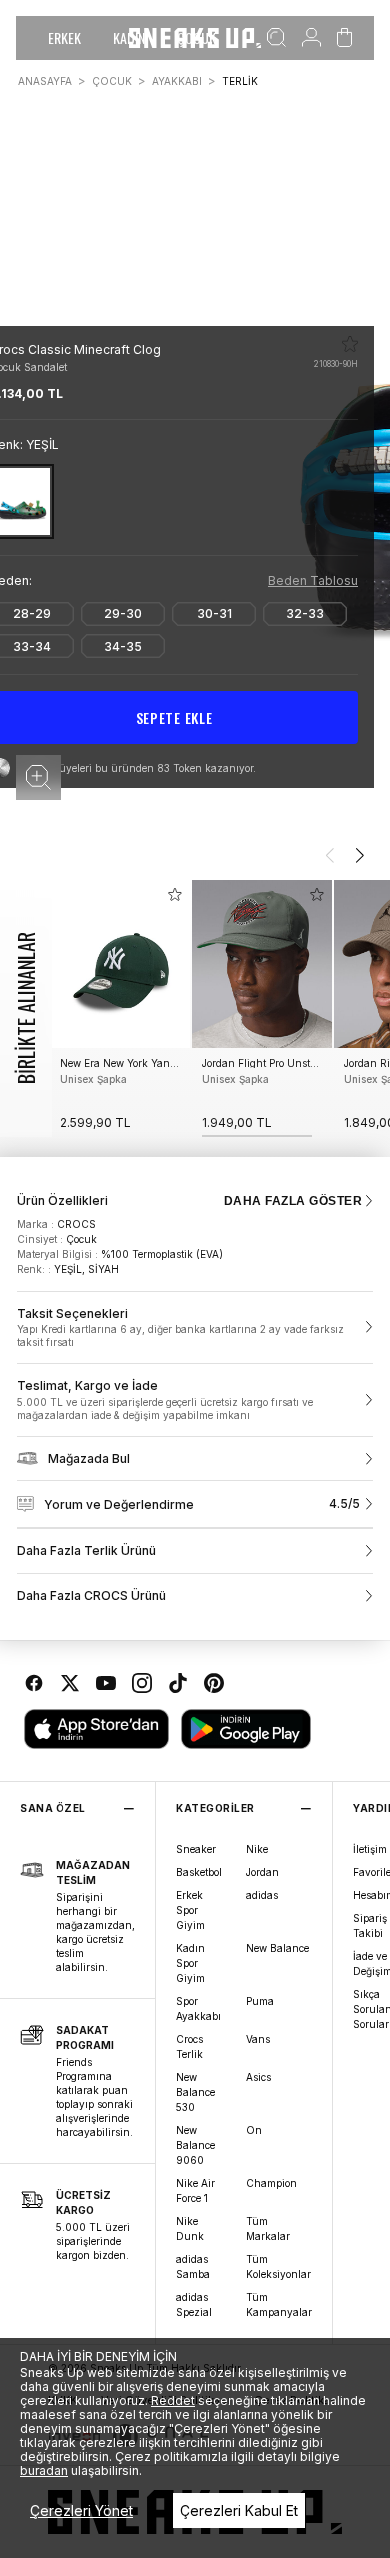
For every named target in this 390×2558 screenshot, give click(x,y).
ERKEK (64, 37)
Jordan (262, 1872)
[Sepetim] (344, 38)
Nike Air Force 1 (195, 2190)
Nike (257, 1849)
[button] (38, 777)
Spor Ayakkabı (198, 2008)
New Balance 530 (195, 2092)
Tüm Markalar (268, 2228)
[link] (195, 1328)
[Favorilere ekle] (350, 344)
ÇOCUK (112, 81)
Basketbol (199, 1872)
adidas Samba (193, 2266)
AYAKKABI (177, 81)
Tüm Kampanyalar (279, 2304)
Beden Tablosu (313, 580)
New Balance (277, 1948)
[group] (120, 1008)
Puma (260, 2001)
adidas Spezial (194, 2304)
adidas (262, 1895)
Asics (258, 2077)
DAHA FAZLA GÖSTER (293, 1201)
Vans (258, 2039)
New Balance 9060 (195, 2145)
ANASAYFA (45, 81)
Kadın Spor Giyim (190, 1963)
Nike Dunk (190, 2228)
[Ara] (276, 38)
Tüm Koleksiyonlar (278, 2266)
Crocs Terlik (189, 2046)
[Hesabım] (311, 38)
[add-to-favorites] (175, 894)
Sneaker (196, 1849)
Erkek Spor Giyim (190, 1910)
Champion (271, 2183)
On (254, 2130)
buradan (44, 2470)
